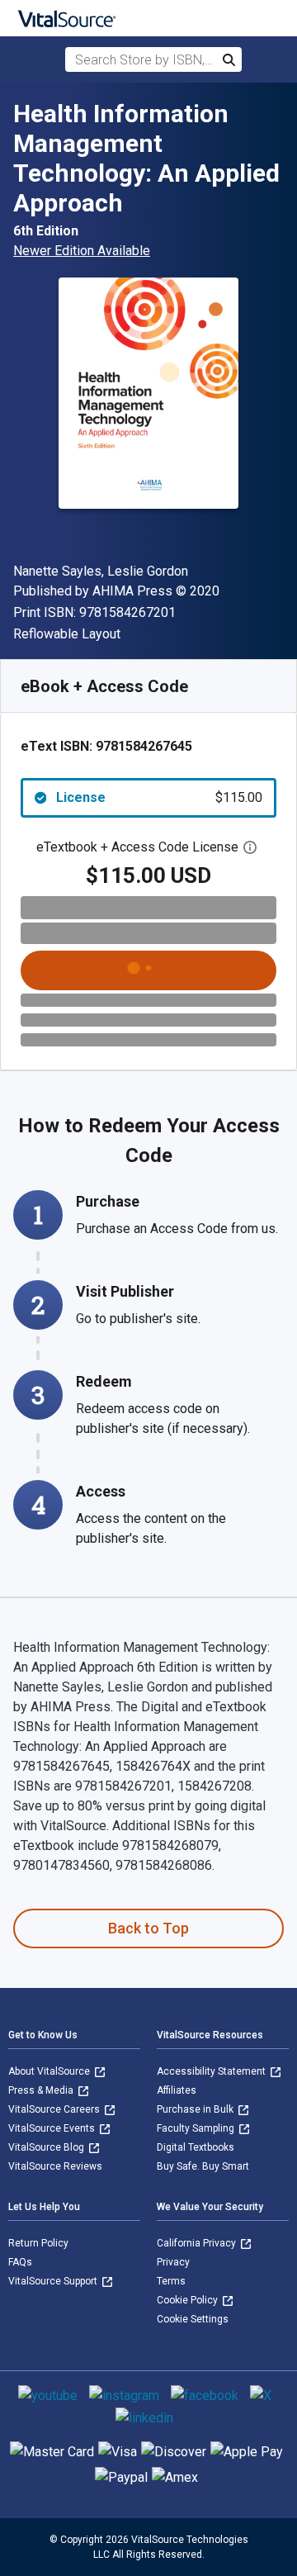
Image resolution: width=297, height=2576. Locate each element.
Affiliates (177, 2090)
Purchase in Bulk (196, 2109)
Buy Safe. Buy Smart (203, 2166)
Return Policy (38, 2243)
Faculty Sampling (197, 2128)
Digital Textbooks (196, 2147)
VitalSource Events (53, 2128)
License (159, 797)
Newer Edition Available (82, 251)
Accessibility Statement (212, 2071)
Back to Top (148, 1928)
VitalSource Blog (47, 2147)
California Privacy (198, 2243)
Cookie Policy (189, 2300)
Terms (171, 2281)
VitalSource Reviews (55, 2166)
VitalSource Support (54, 2281)
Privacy (173, 2262)
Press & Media (42, 2090)
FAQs (20, 2262)
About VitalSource (50, 2071)
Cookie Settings (193, 2319)
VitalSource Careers (55, 2109)
